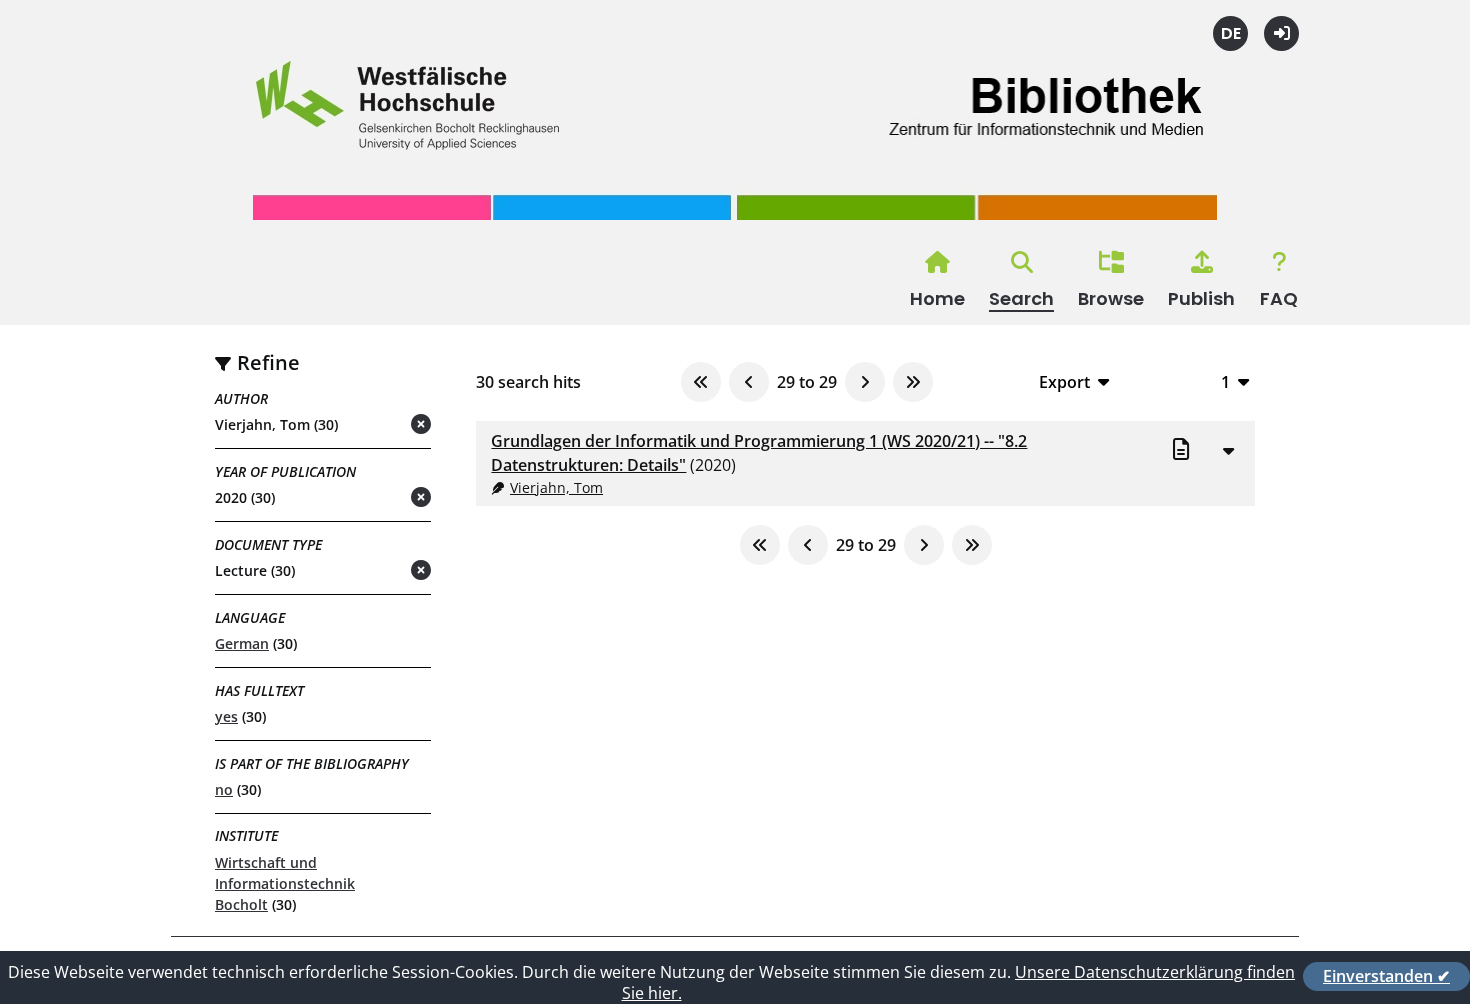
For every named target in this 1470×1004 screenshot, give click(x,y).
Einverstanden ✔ (1386, 976)
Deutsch (1230, 33)
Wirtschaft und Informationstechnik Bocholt (285, 883)
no (224, 789)
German (242, 643)
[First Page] (701, 382)
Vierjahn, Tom (556, 487)
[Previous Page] (749, 382)
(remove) (381, 425)
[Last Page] (913, 382)
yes (226, 716)
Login (1281, 33)
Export (1064, 381)
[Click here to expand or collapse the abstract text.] (1228, 450)
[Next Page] (865, 382)
